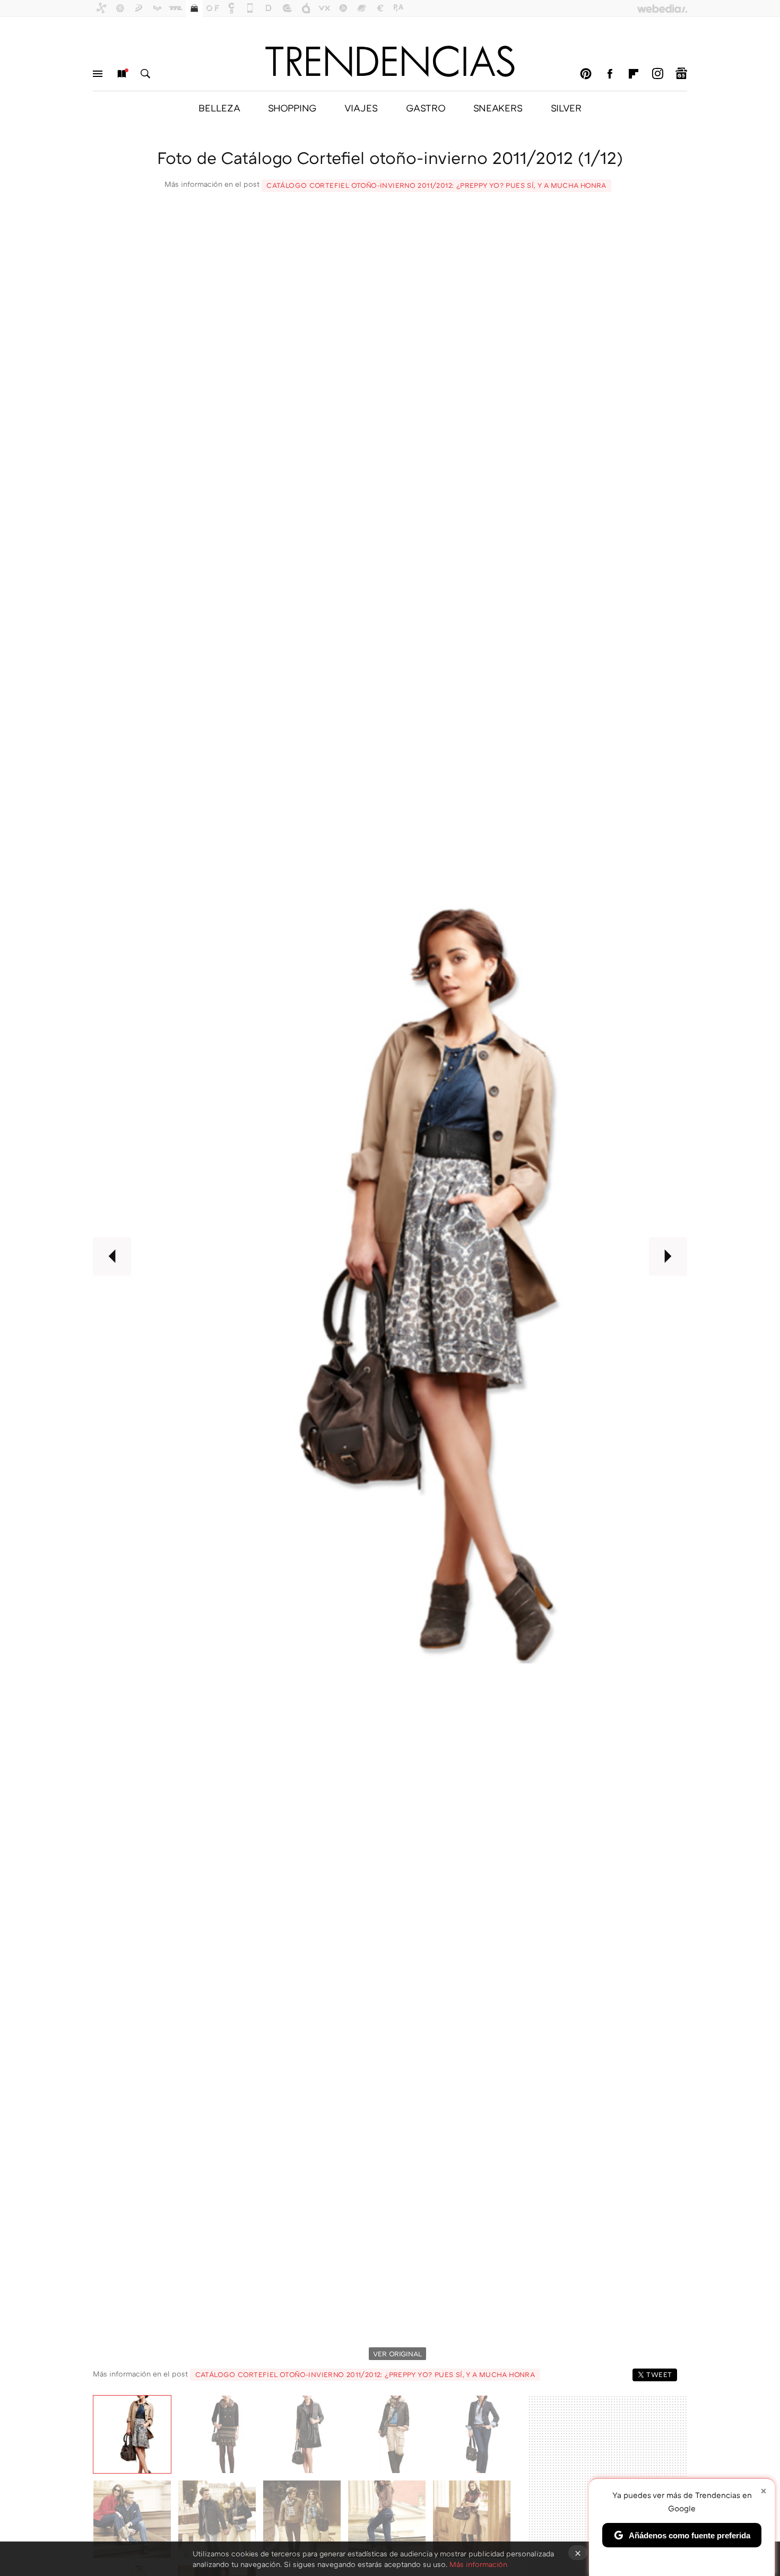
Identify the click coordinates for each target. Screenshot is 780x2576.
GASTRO (426, 108)
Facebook (610, 74)
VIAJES (361, 108)
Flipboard (634, 74)
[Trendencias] (390, 61)
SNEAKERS (498, 108)
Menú (98, 74)
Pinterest (586, 74)
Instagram (657, 74)
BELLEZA (219, 108)
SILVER (566, 108)
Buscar (145, 74)
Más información (478, 2564)
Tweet (659, 2374)
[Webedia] (662, 8)
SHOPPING (292, 108)
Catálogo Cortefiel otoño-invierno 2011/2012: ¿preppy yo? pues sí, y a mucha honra (436, 185)
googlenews (681, 74)
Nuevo (122, 74)
